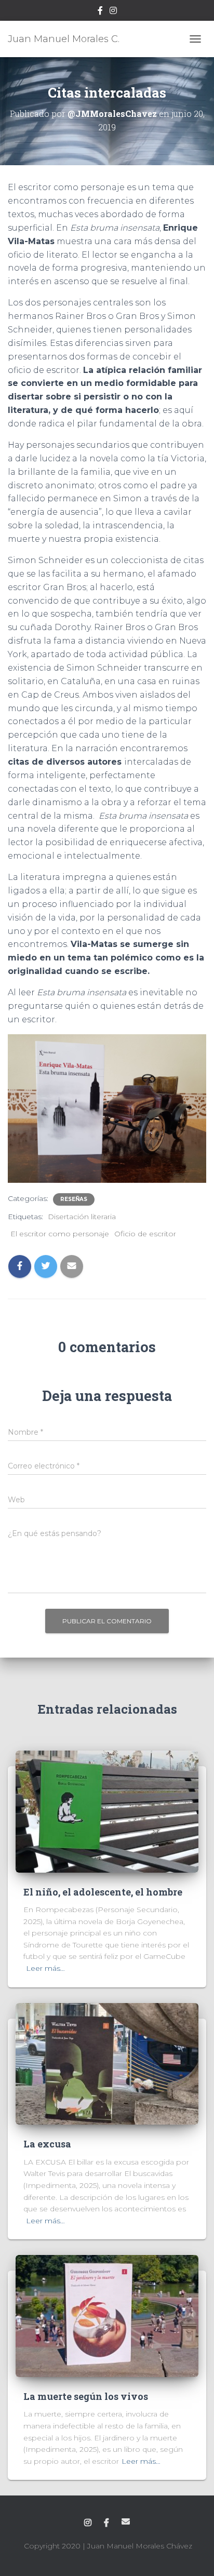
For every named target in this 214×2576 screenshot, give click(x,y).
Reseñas (74, 1199)
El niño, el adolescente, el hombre (103, 1892)
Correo (126, 2521)
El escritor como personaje (60, 1234)
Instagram (113, 12)
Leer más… (45, 1968)
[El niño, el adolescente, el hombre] (107, 1811)
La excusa (47, 2144)
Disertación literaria (82, 1217)
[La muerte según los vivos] (107, 2315)
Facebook (100, 12)
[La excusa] (107, 2063)
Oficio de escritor (145, 1234)
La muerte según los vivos (86, 2396)
